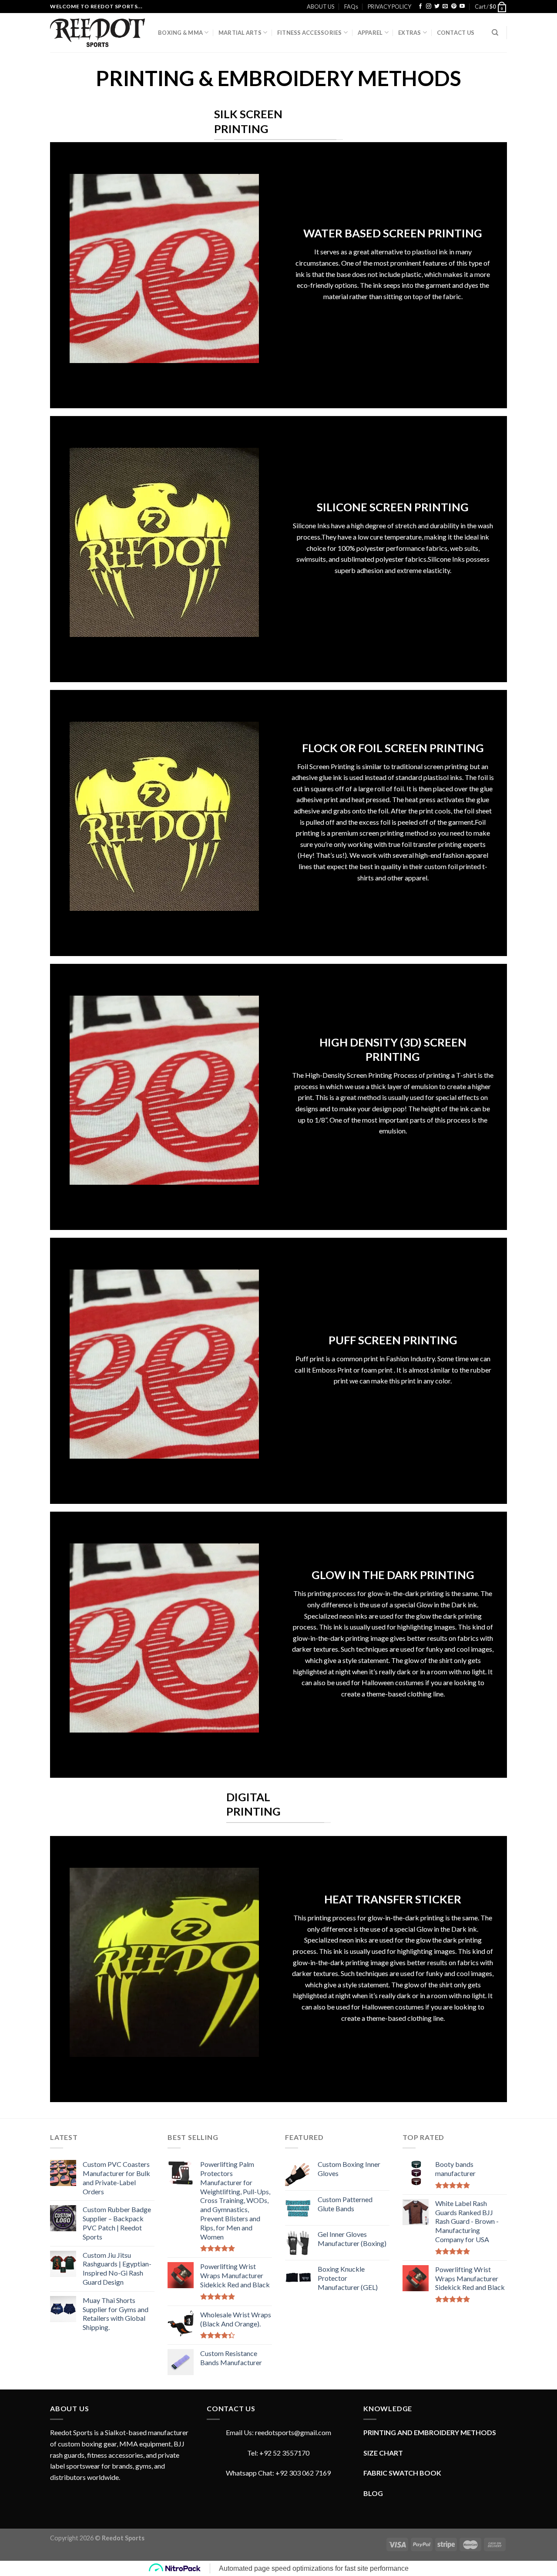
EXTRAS (410, 33)
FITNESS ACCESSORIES (310, 33)
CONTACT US (456, 33)
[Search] (495, 33)
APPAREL (370, 33)
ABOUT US (320, 7)
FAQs (351, 7)
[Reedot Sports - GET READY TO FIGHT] (97, 33)
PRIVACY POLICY (389, 7)
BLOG (373, 2493)
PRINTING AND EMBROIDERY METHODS (430, 2432)
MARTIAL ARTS (240, 33)
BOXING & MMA (180, 33)
